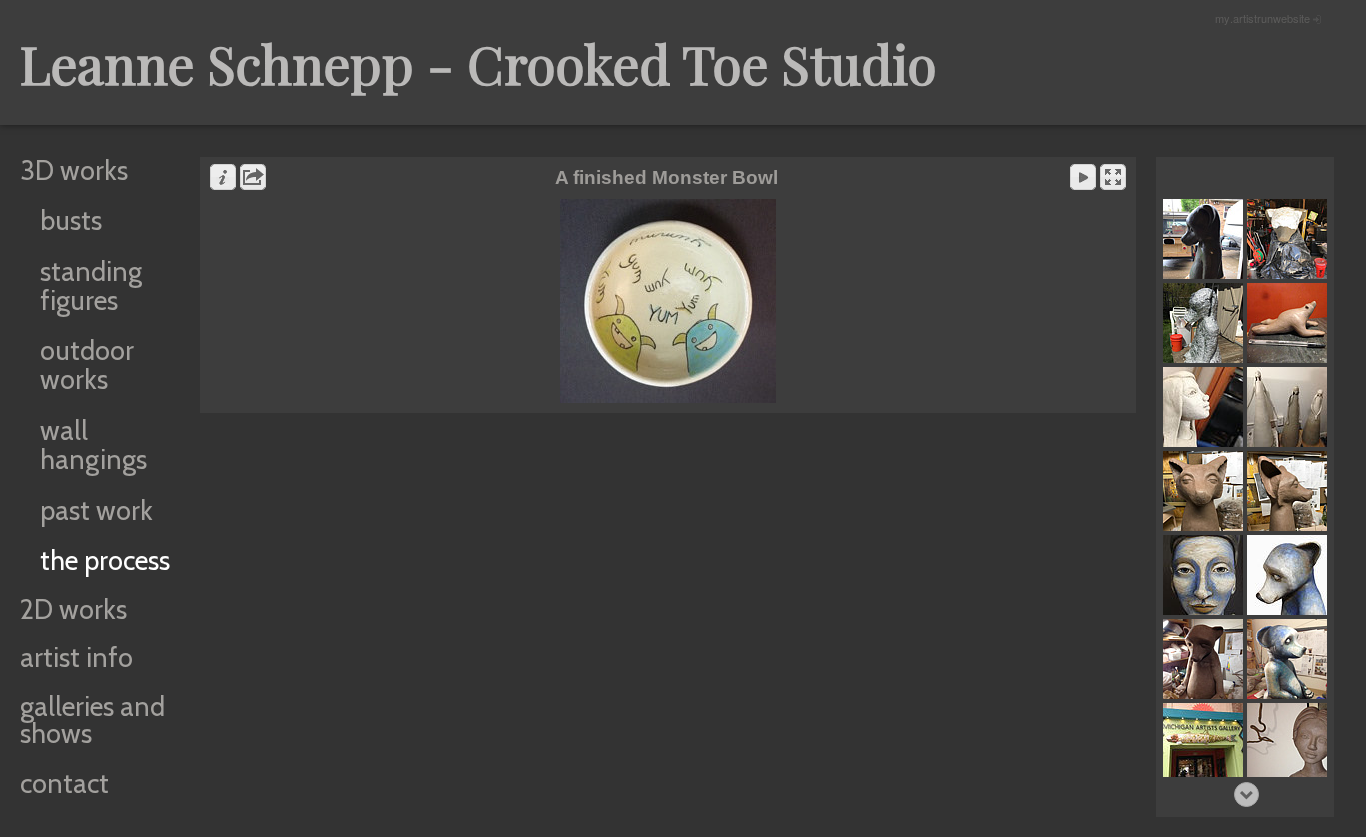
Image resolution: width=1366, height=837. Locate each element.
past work (96, 510)
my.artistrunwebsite (1262, 18)
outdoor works (87, 365)
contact (64, 783)
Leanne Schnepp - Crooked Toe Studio (478, 63)
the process (105, 560)
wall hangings (93, 445)
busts (71, 220)
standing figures (91, 286)
